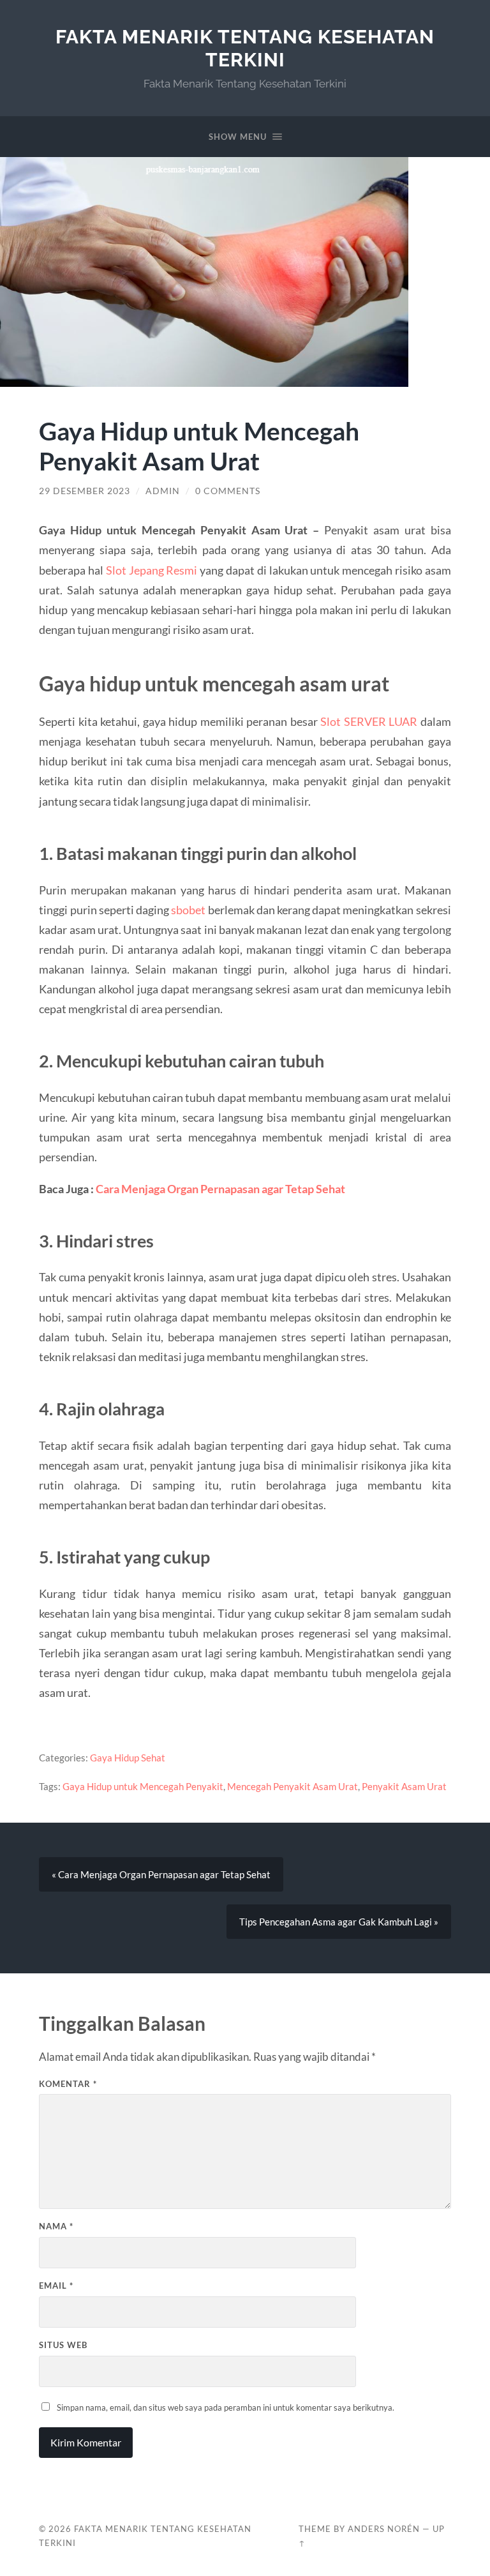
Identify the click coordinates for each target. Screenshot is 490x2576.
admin (163, 491)
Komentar (68, 2084)
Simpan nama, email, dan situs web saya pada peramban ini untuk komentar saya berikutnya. (226, 2407)
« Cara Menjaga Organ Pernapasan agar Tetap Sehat (161, 1874)
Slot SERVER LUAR (369, 721)
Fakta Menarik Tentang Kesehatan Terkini (245, 48)
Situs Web (63, 2345)
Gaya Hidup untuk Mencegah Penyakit (143, 1786)
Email (56, 2286)
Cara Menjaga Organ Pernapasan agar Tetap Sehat (220, 1189)
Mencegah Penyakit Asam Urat (293, 1786)
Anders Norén (384, 2529)
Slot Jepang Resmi (152, 570)
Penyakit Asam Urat (404, 1786)
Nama (56, 2226)
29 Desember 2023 (85, 491)
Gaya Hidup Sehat (128, 1758)
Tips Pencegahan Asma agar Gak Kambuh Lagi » (339, 1922)
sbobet (188, 910)
